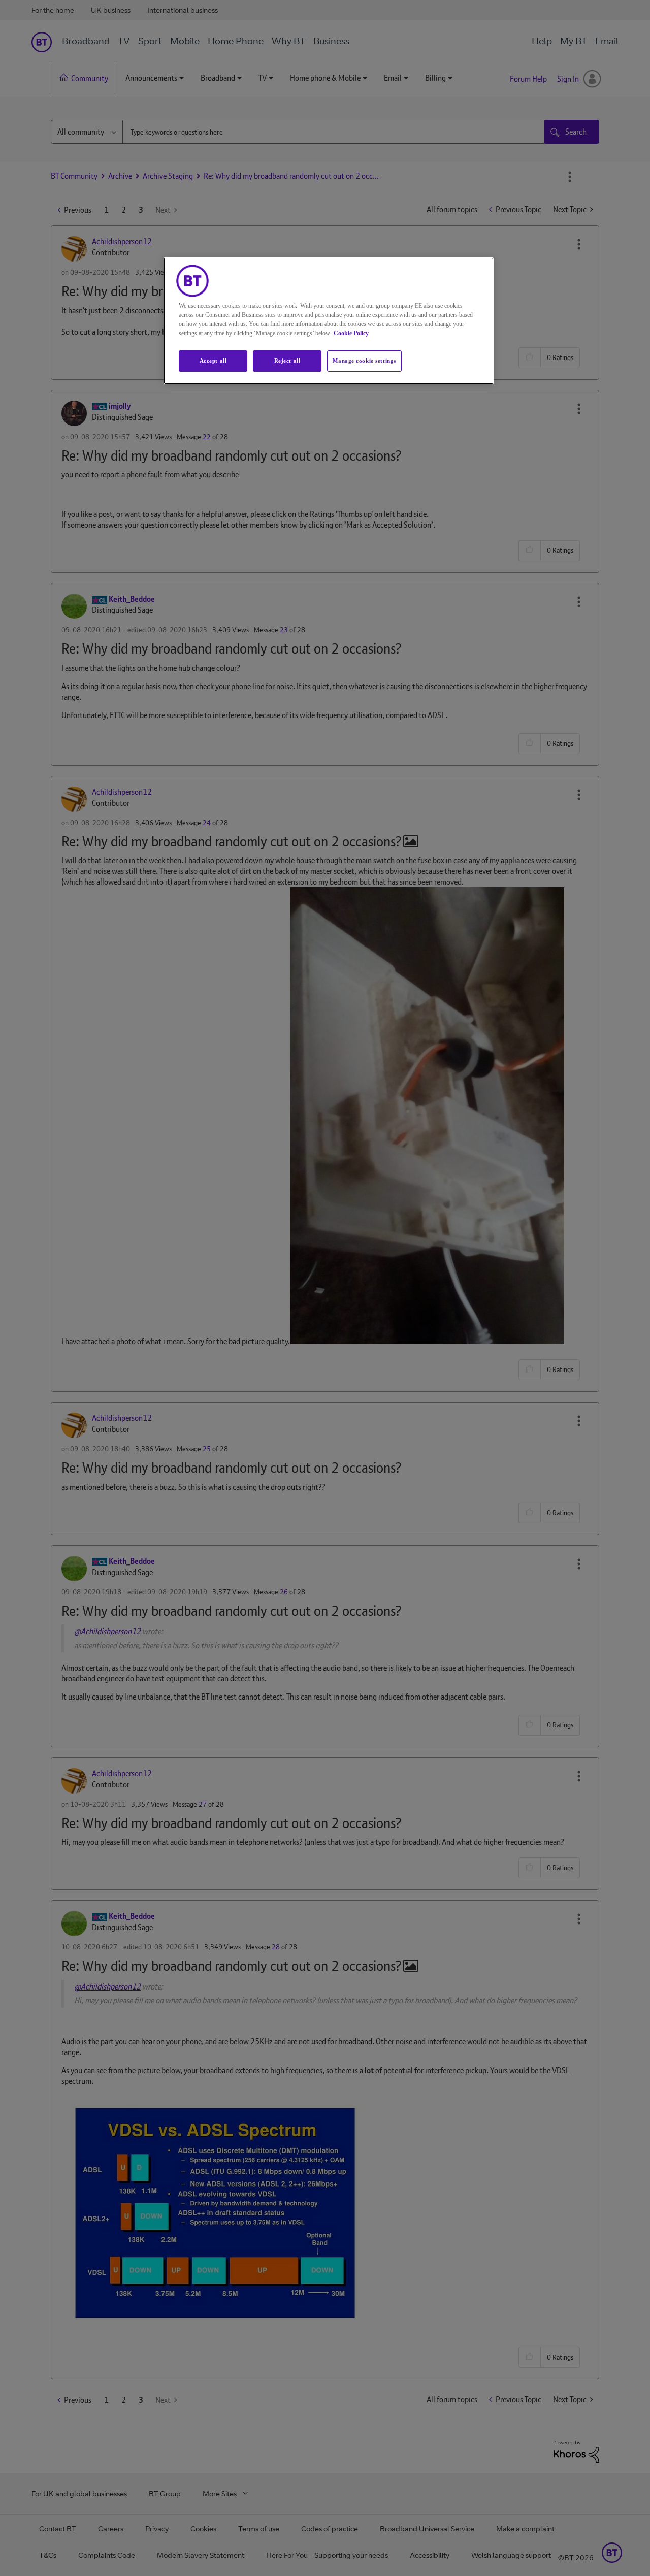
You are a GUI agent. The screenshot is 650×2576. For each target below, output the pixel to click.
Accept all (213, 361)
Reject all (287, 361)
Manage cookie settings (364, 361)
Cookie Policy (351, 333)
